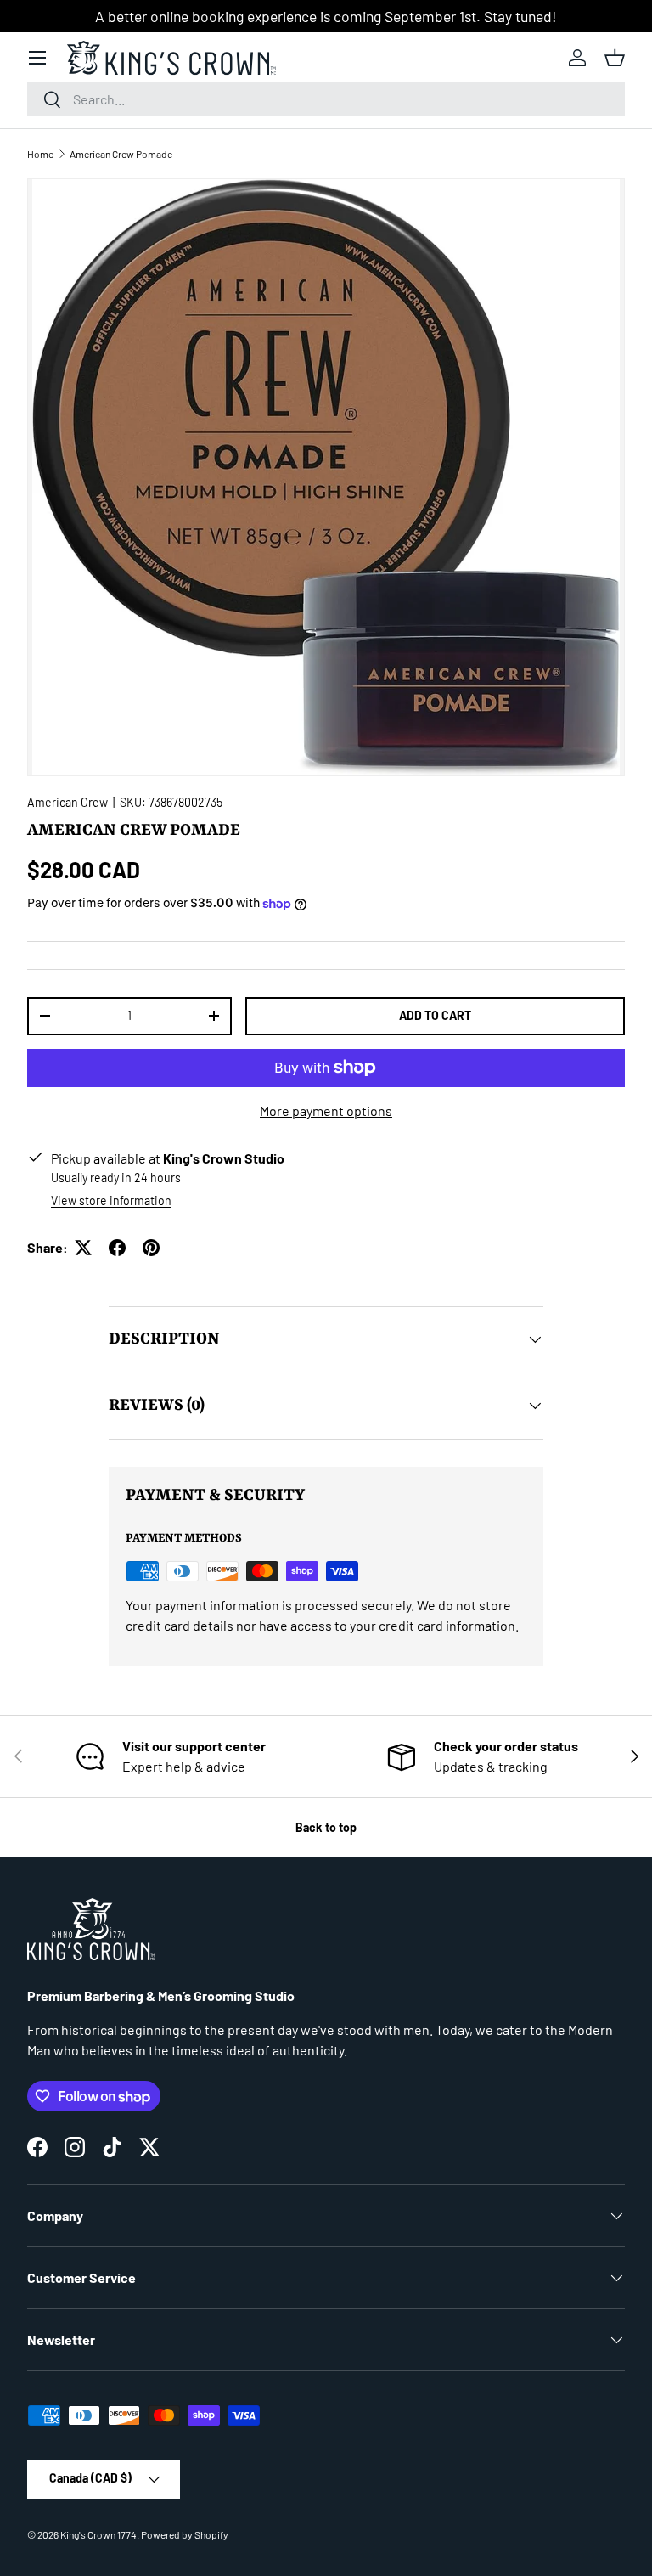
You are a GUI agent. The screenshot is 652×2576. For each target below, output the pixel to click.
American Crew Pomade (121, 154)
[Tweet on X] (83, 1248)
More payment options (326, 1110)
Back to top (326, 1827)
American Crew (67, 802)
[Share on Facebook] (117, 1248)
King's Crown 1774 (98, 2534)
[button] (615, 58)
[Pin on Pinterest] (151, 1248)
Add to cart (435, 1015)
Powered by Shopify (185, 2534)
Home (40, 154)
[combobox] (326, 99)
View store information (111, 1201)
